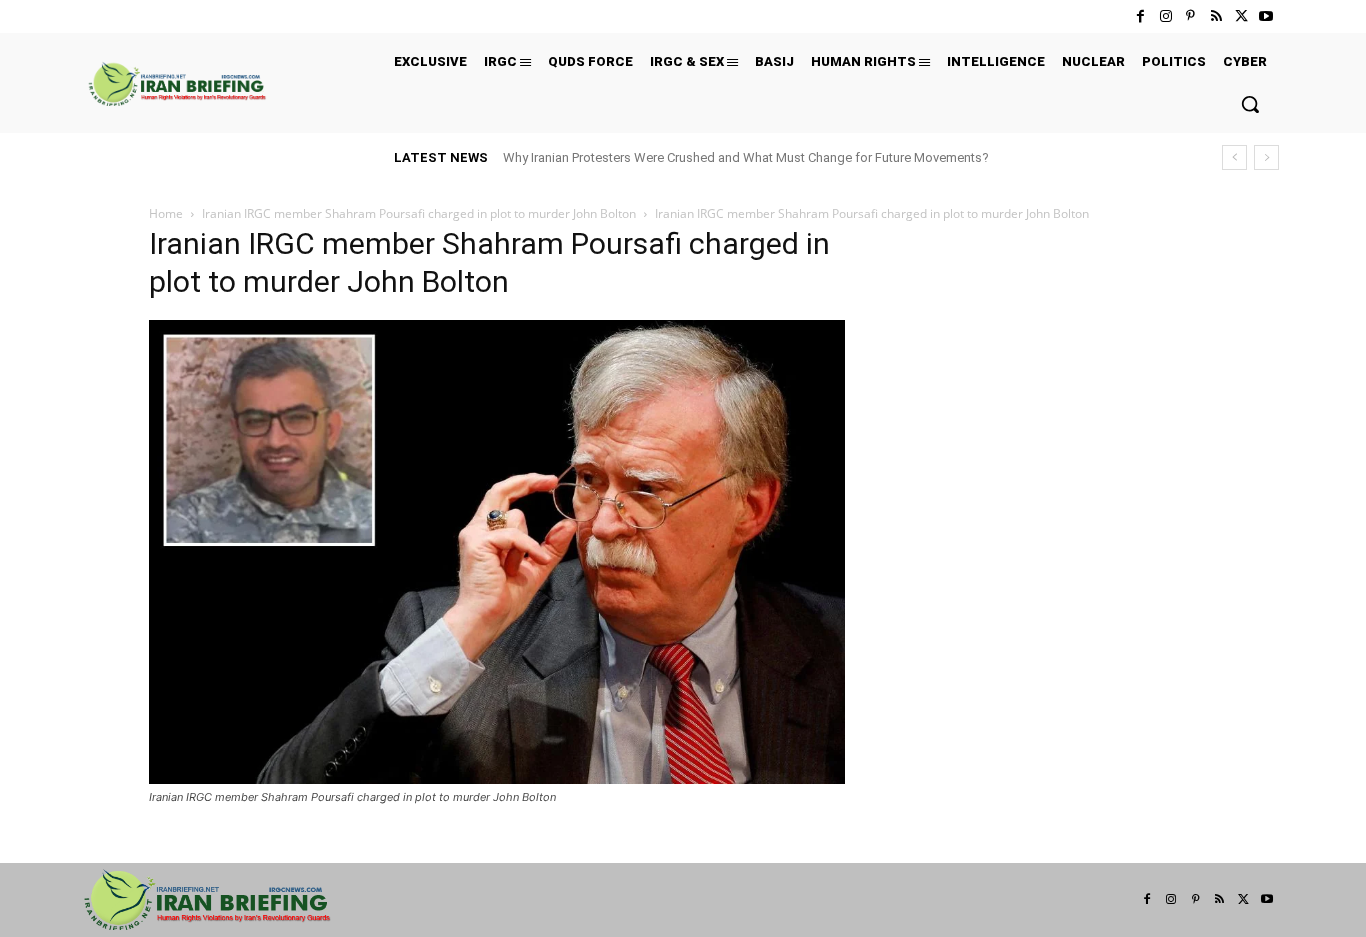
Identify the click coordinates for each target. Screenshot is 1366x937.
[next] (1266, 157)
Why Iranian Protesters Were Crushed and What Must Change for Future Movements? (746, 157)
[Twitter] (1241, 16)
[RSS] (1215, 16)
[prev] (1234, 157)
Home (166, 213)
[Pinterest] (1190, 16)
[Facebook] (1140, 16)
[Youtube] (1266, 16)
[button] (1250, 104)
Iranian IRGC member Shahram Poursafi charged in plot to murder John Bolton (419, 213)
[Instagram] (1165, 16)
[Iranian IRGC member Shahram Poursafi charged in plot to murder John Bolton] (497, 778)
